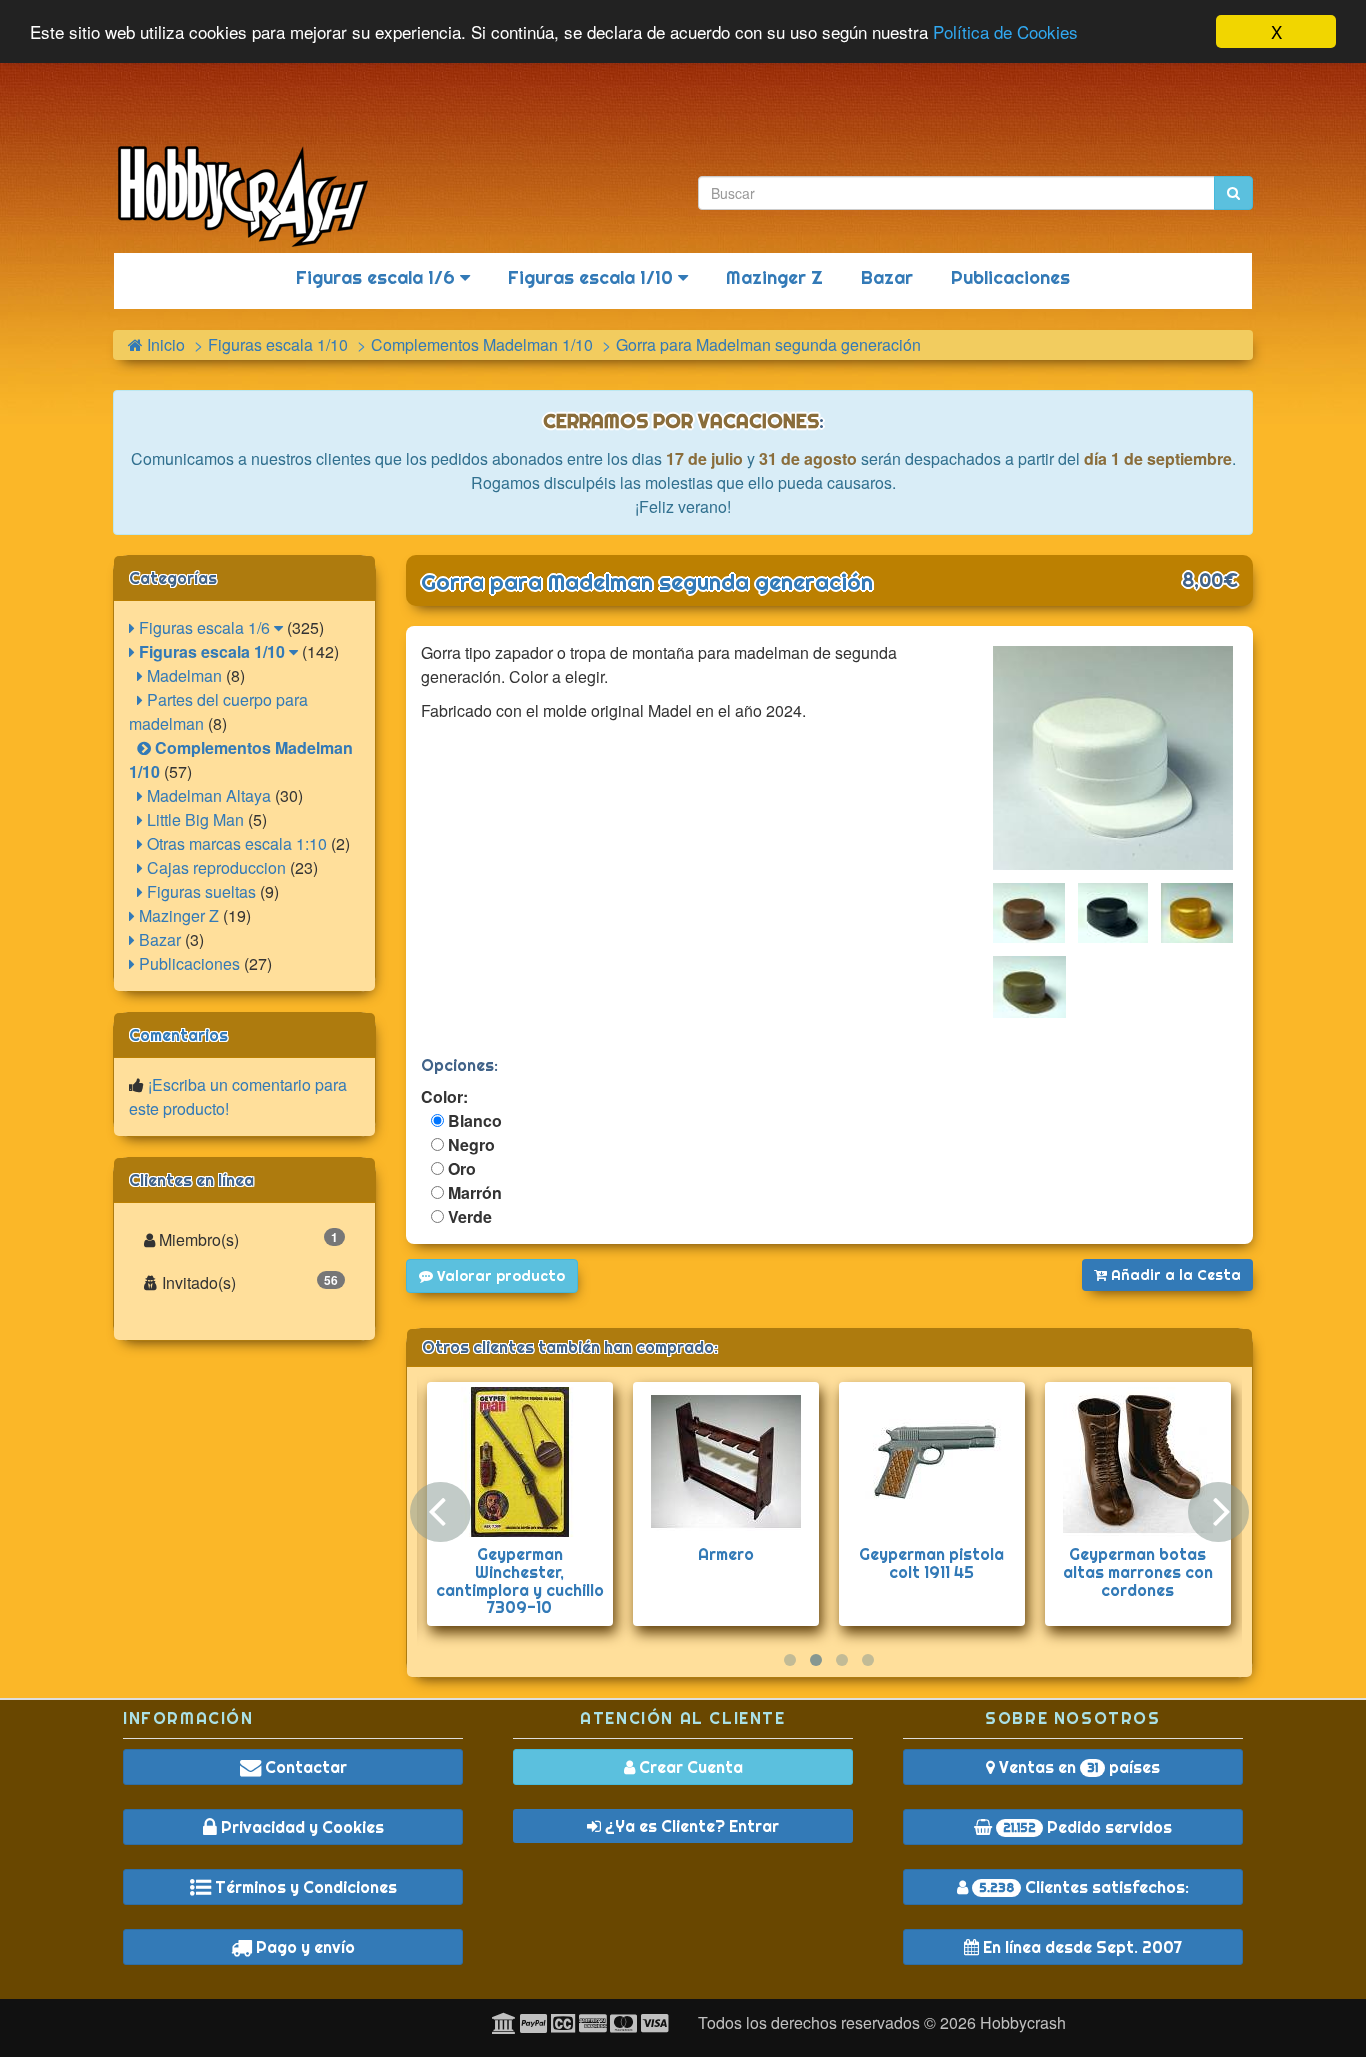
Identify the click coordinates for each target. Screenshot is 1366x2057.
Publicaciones (1010, 277)
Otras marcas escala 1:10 (235, 843)
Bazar (887, 277)
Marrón (473, 1192)
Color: (444, 1096)
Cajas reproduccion (214, 867)
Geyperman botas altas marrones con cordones (1138, 1571)
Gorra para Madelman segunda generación (647, 582)
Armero (726, 1554)
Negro (469, 1144)
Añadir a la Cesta (1174, 1275)
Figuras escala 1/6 (378, 277)
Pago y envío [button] (303, 1947)
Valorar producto (499, 1276)
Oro (460, 1168)
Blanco (473, 1120)
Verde (468, 1216)
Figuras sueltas (199, 891)
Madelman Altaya (207, 795)
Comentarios (178, 1035)
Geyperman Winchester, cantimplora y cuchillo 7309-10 (520, 1580)
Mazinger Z (774, 277)
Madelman (182, 675)
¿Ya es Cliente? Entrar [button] (690, 1826)
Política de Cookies (1005, 32)
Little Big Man (193, 819)
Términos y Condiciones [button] (304, 1887)
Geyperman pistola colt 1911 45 (931, 1563)
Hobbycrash (1023, 2022)
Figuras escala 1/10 (593, 277)
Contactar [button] (304, 1767)
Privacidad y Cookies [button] (300, 1827)
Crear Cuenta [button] (689, 1767)
